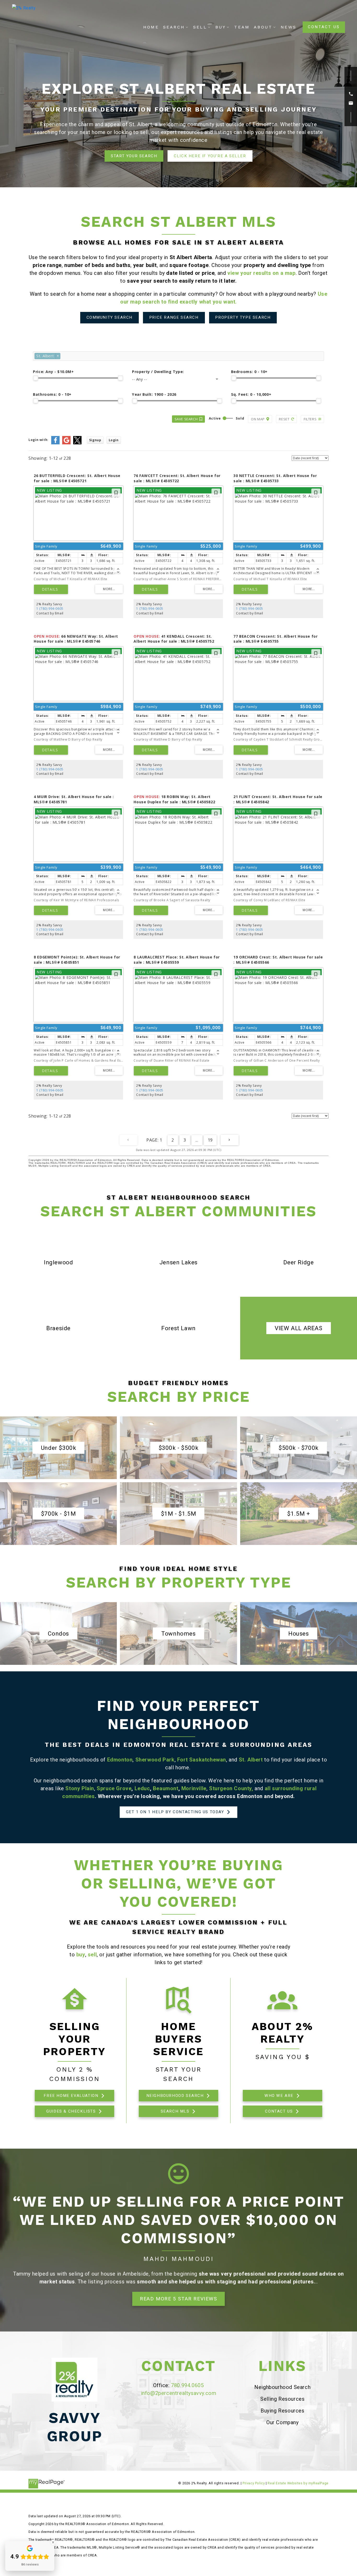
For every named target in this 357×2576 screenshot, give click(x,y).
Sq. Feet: (251, 394)
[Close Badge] (53, 2542)
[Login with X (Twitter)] (77, 443)
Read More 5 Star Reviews (178, 2299)
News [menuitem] (289, 27)
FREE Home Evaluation (71, 2096)
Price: (53, 372)
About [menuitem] (263, 27)
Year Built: (154, 394)
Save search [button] (186, 419)
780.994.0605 (187, 2385)
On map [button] (258, 419)
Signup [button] (95, 440)
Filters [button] (310, 419)
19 (210, 1140)
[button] (324, 27)
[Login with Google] (66, 443)
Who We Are (279, 2096)
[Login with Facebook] (55, 443)
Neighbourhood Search (175, 2096)
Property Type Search (243, 317)
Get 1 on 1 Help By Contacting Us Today (175, 1812)
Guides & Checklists (71, 2111)
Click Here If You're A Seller (210, 156)
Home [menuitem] (151, 27)
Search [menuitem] (174, 27)
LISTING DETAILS (51, 589)
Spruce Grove (114, 1788)
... (197, 1140)
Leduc (142, 1788)
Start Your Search (134, 156)
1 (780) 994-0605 (50, 609)
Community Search (110, 317)
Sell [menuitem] (200, 27)
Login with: (39, 440)
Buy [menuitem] (221, 27)
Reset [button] (284, 419)
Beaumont (166, 1788)
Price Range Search (174, 317)
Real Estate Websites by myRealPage (298, 2483)
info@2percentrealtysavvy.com (179, 2393)
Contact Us (324, 27)
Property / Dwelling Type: (158, 372)
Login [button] (114, 440)
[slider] (36, 378)
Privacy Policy (254, 2483)
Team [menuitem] (242, 27)
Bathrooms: (52, 394)
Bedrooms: (249, 372)
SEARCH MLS (175, 2111)
